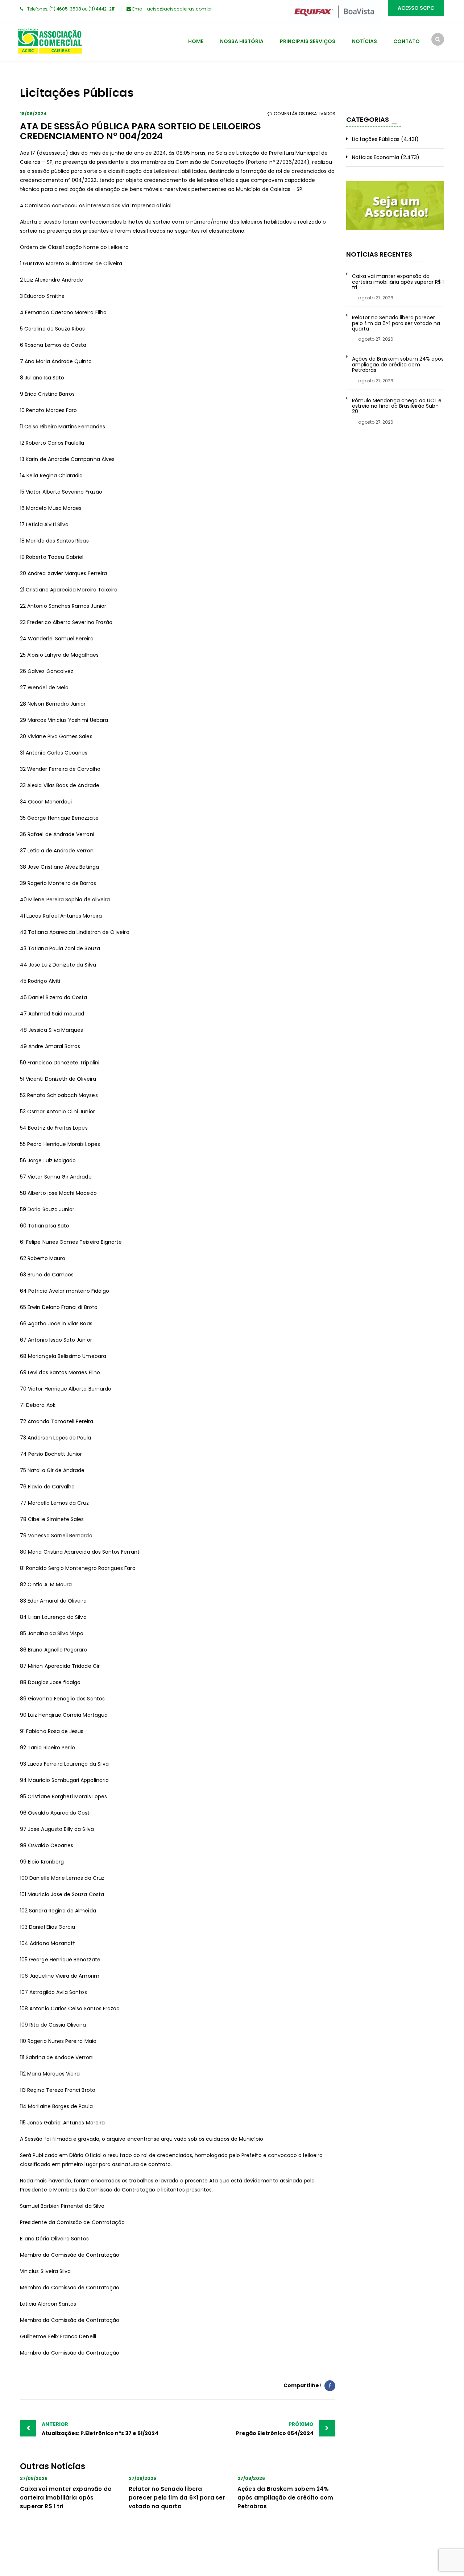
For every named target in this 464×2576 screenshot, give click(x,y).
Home (196, 41)
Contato (407, 41)
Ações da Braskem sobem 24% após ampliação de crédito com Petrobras (285, 2498)
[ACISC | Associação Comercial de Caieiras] (50, 42)
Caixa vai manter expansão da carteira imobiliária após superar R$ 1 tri (66, 2498)
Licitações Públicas (376, 139)
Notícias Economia (376, 157)
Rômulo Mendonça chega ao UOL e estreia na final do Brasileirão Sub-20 (397, 406)
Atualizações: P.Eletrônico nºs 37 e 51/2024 (100, 2429)
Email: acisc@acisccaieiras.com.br (172, 9)
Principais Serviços (308, 41)
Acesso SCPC (416, 8)
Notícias (364, 41)
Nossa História (242, 41)
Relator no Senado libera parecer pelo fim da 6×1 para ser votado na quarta (177, 2498)
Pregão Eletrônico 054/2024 (275, 2429)
